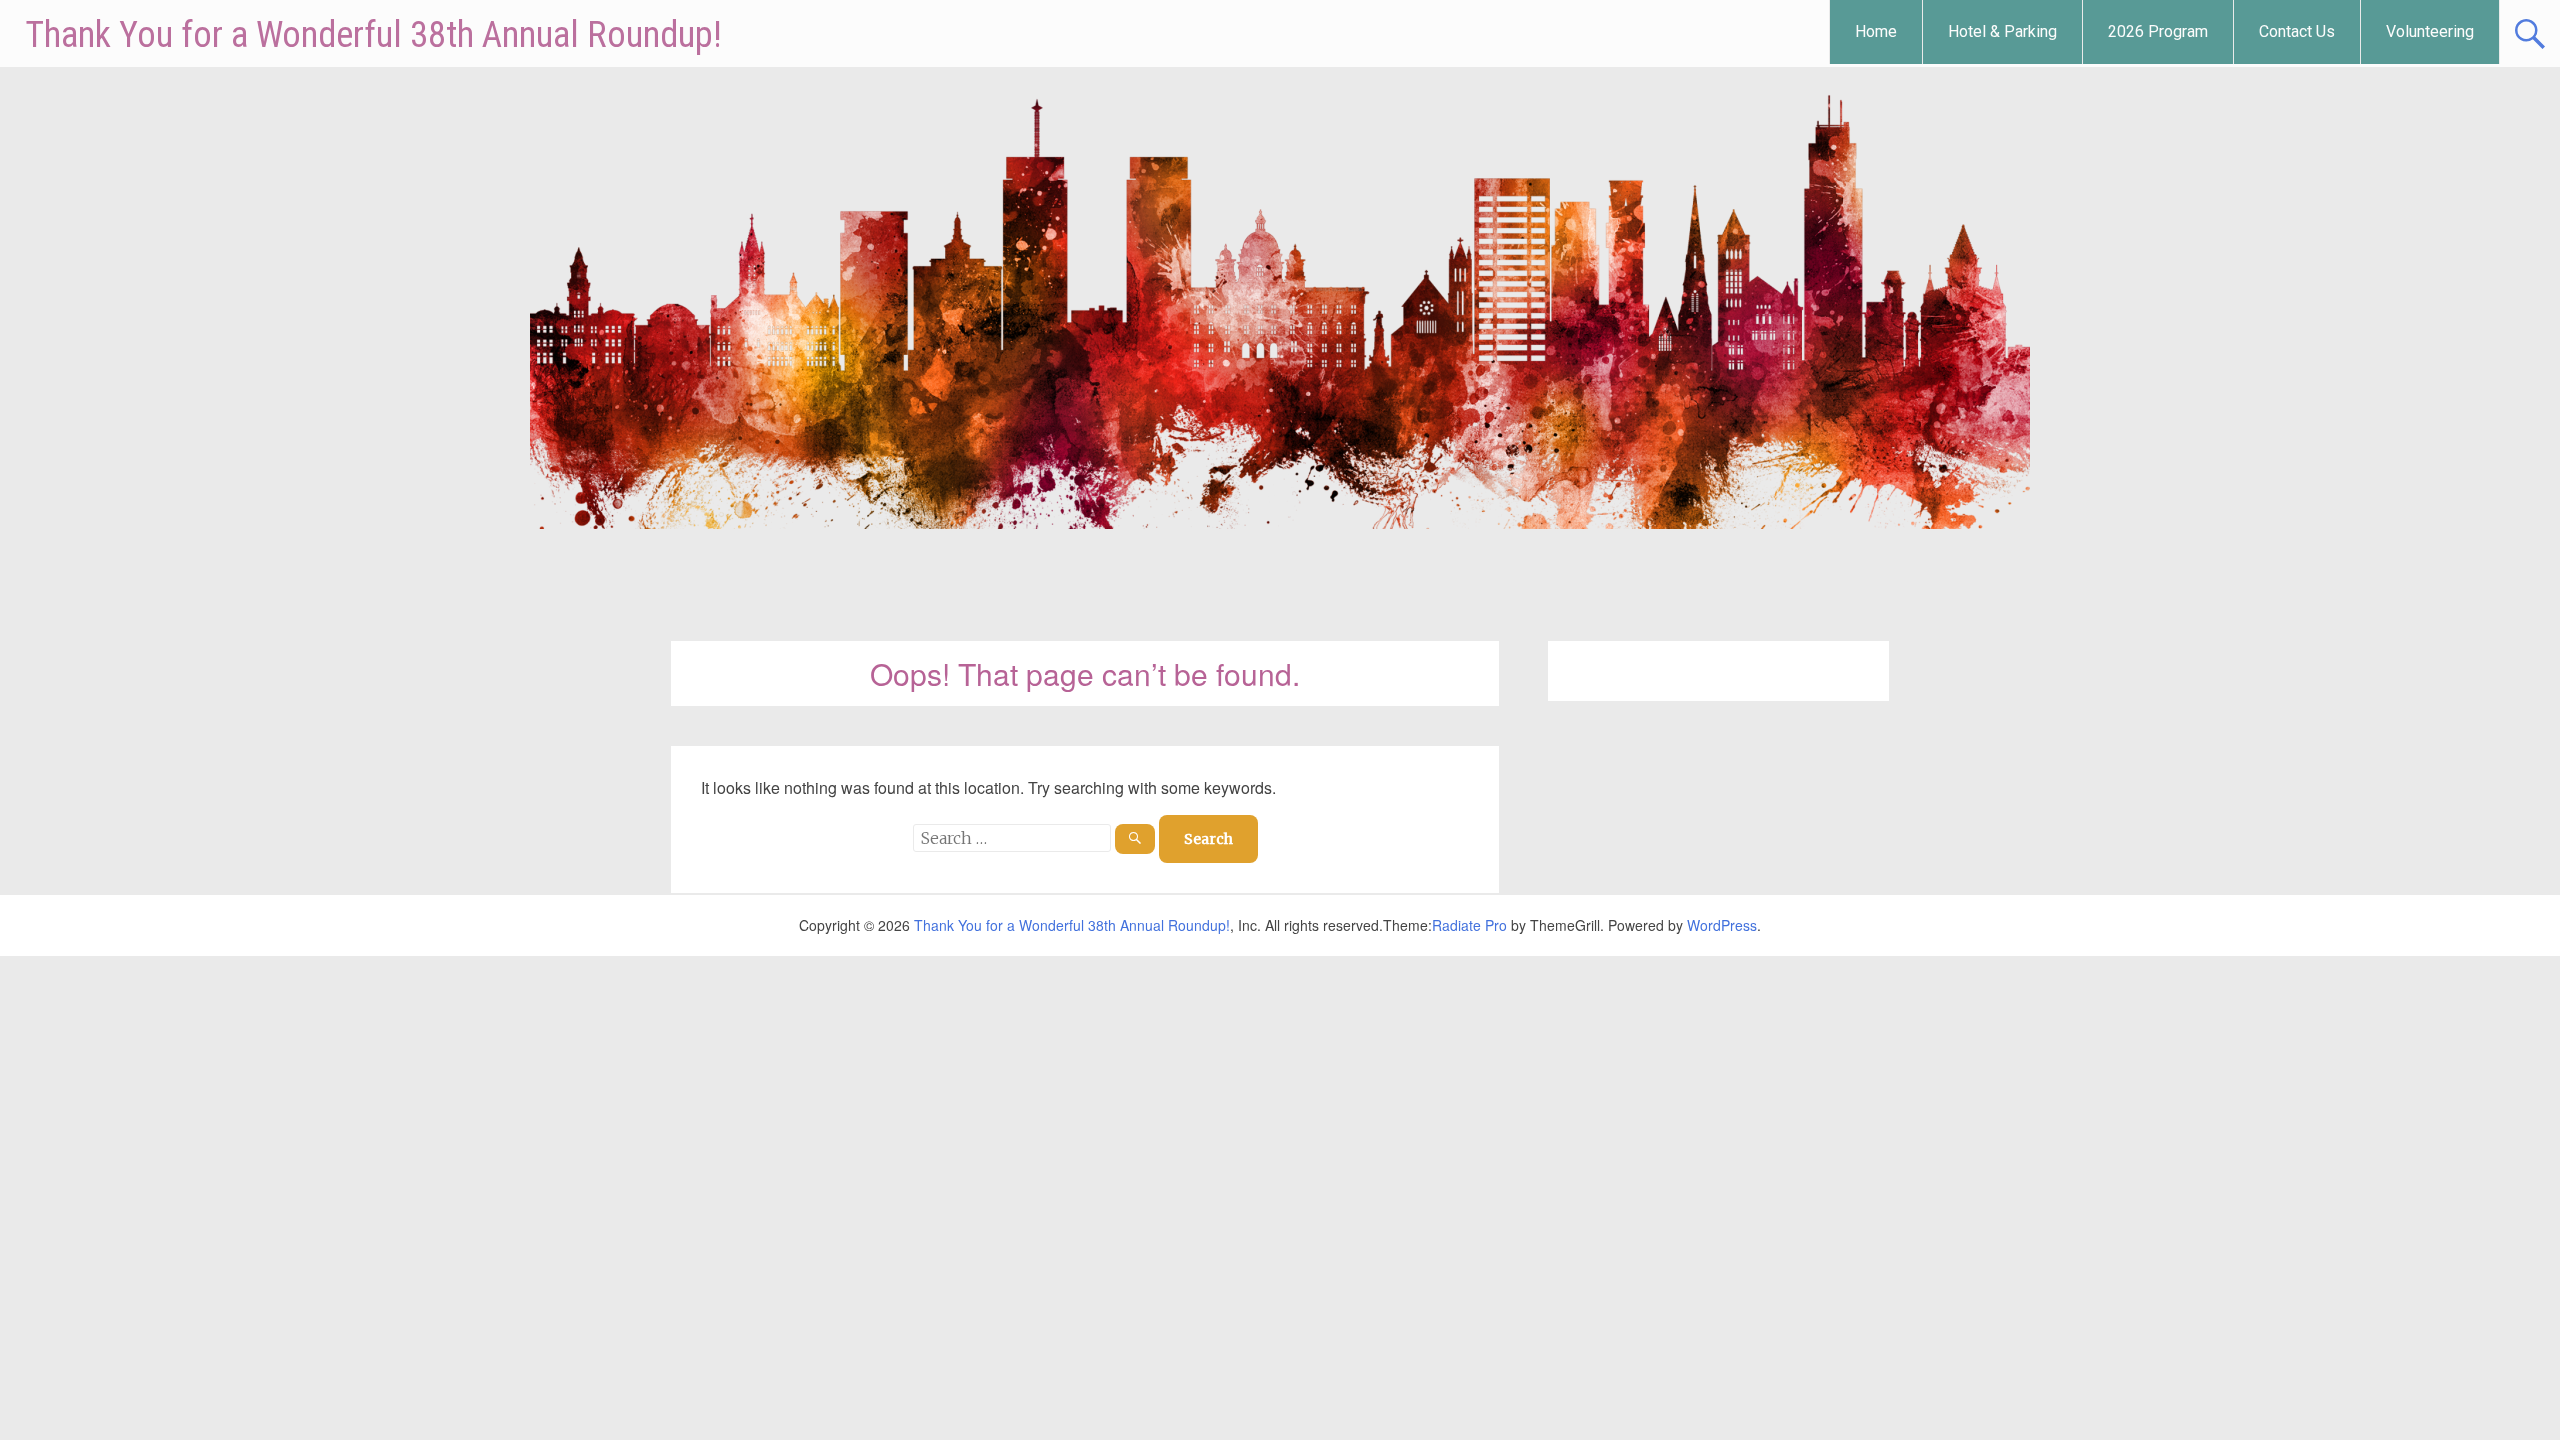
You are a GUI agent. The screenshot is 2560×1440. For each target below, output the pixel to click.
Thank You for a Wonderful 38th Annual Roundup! (373, 35)
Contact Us (2297, 31)
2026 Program (2158, 31)
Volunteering (2430, 31)
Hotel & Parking (2002, 31)
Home (1876, 31)
